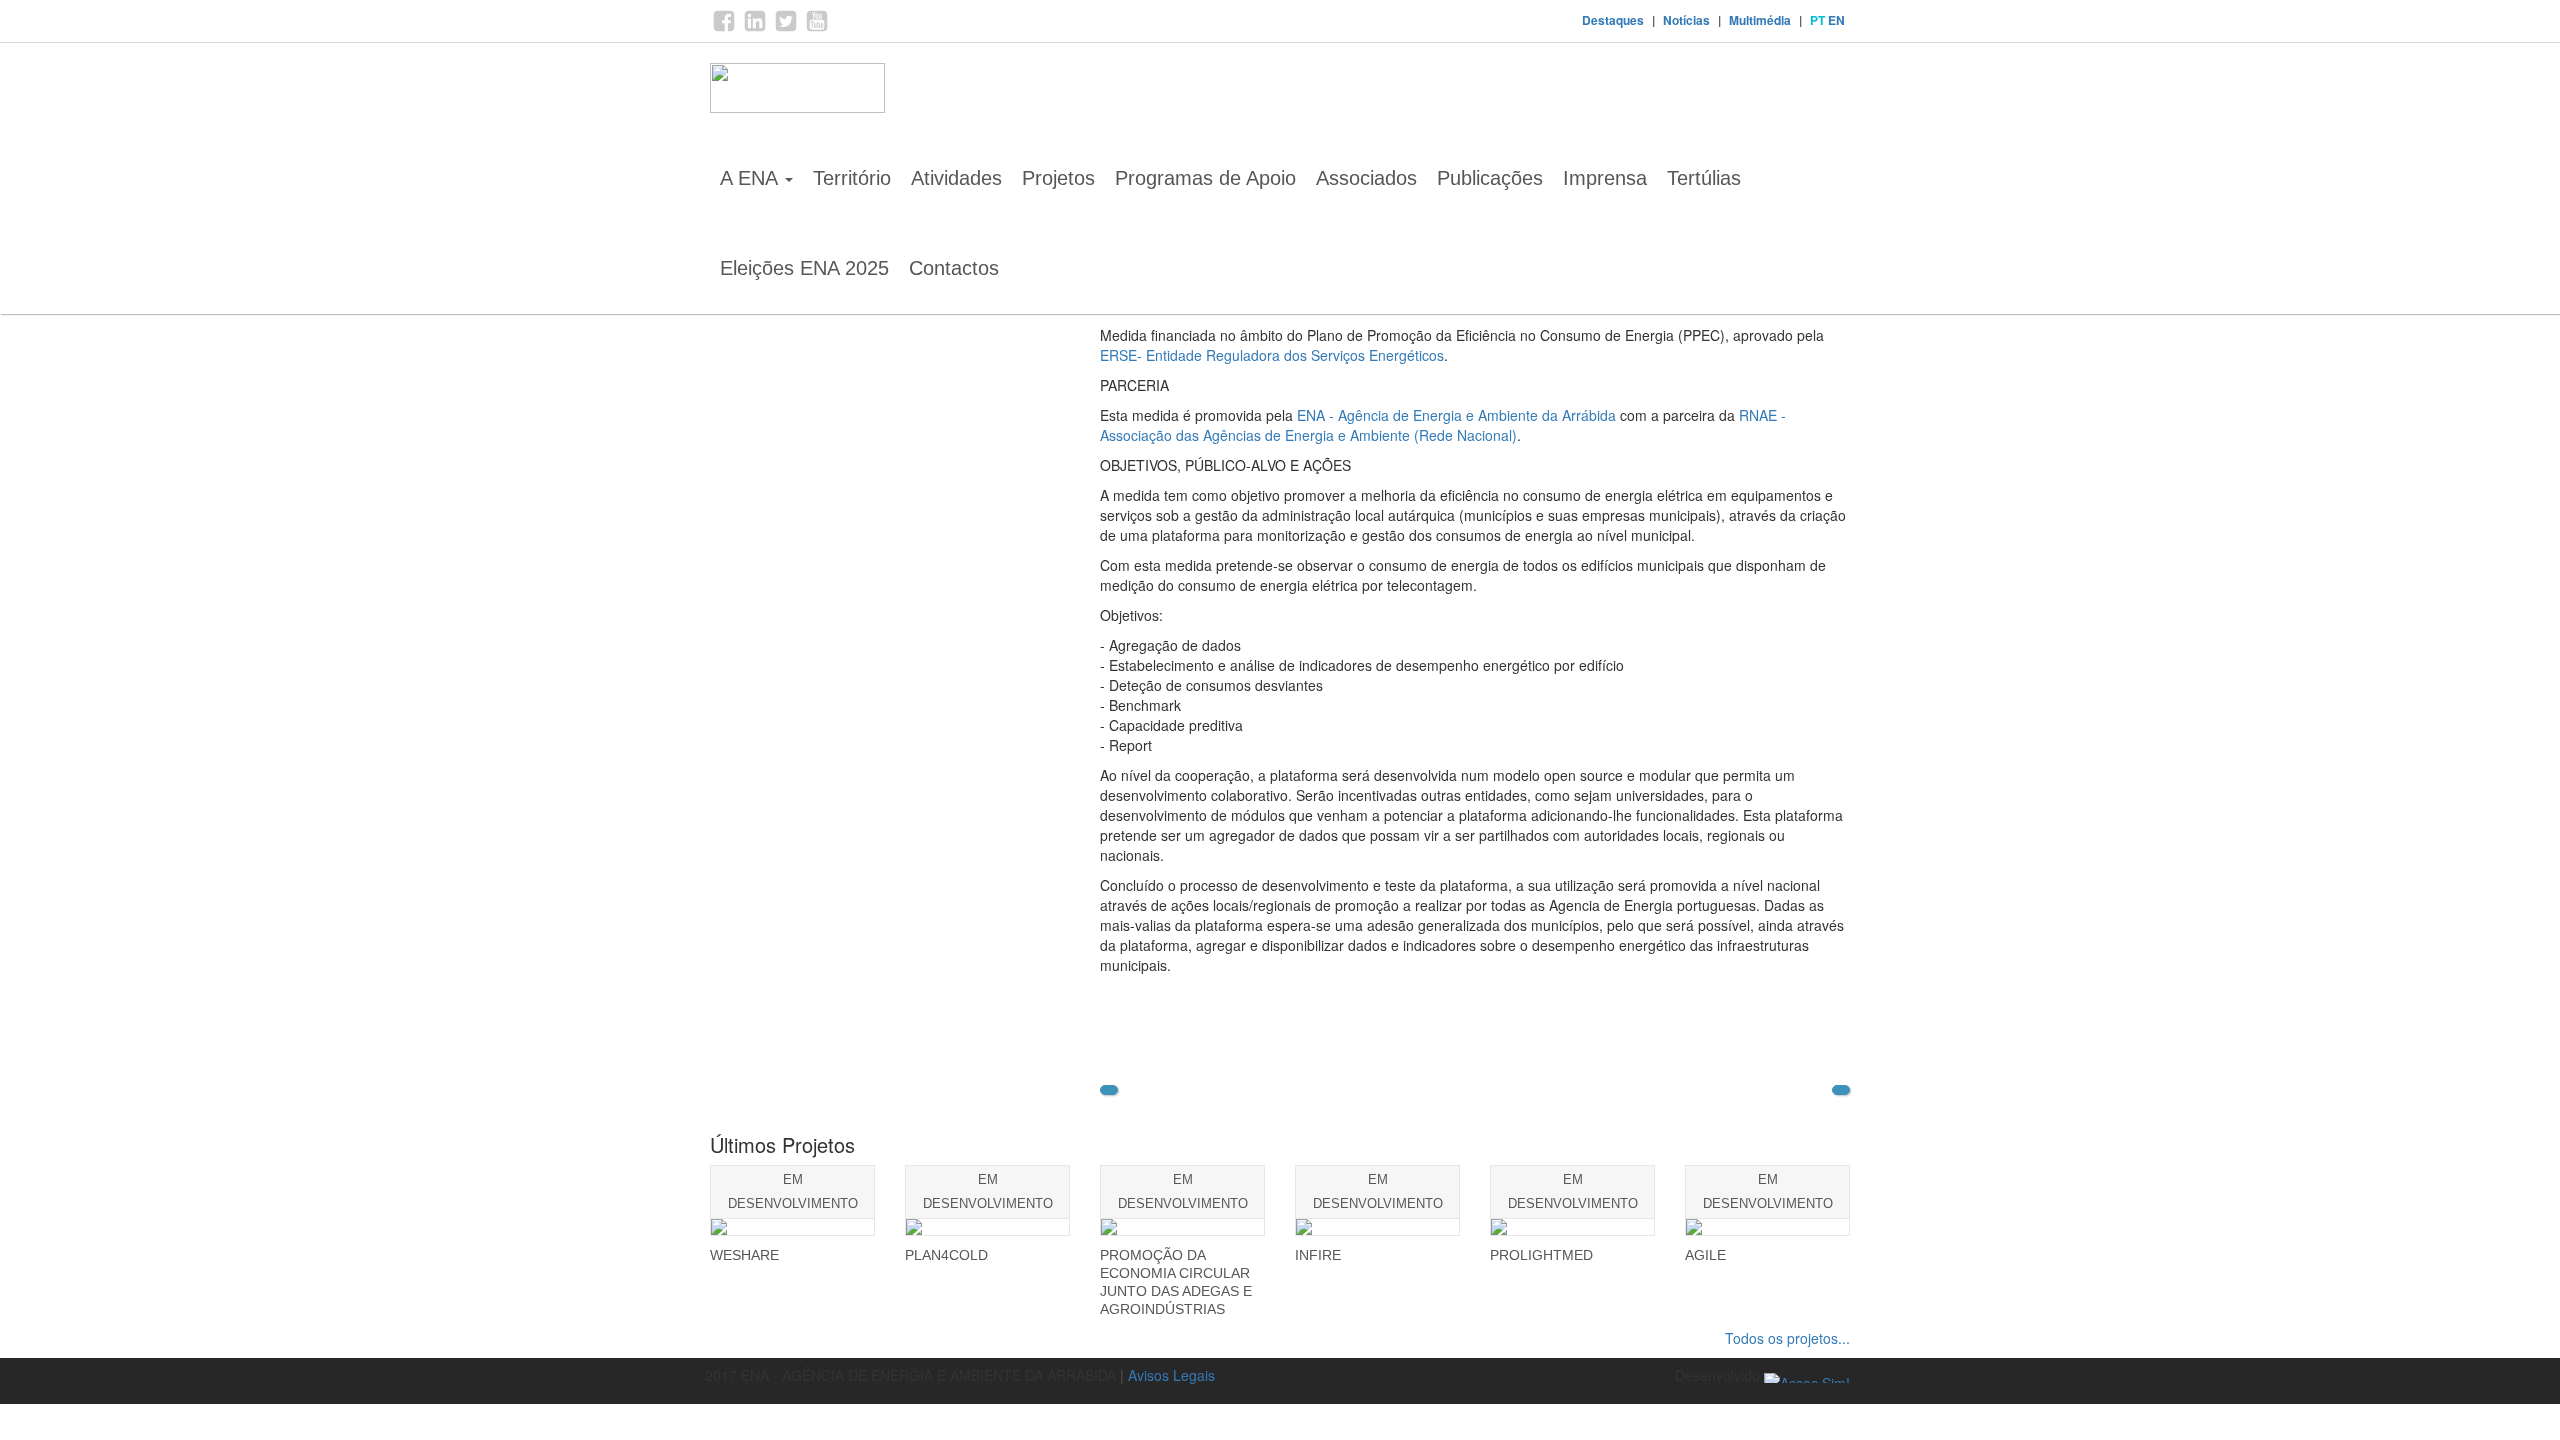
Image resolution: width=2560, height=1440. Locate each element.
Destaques (1613, 20)
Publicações (1490, 178)
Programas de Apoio (1205, 178)
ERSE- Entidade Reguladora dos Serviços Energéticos (1272, 355)
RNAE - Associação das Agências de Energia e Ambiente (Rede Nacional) (1443, 425)
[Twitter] (786, 28)
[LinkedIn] (755, 28)
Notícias (1686, 20)
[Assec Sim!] (1807, 1375)
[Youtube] (817, 28)
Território (852, 178)
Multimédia (1760, 20)
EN (1836, 20)
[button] (1109, 1090)
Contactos (954, 268)
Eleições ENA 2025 (804, 268)
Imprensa (1605, 178)
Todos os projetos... (1787, 1338)
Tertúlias (1704, 178)
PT (1817, 20)
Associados (1366, 178)
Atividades (956, 178)
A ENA (751, 178)
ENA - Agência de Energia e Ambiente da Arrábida (1456, 415)
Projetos (1058, 178)
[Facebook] (724, 28)
